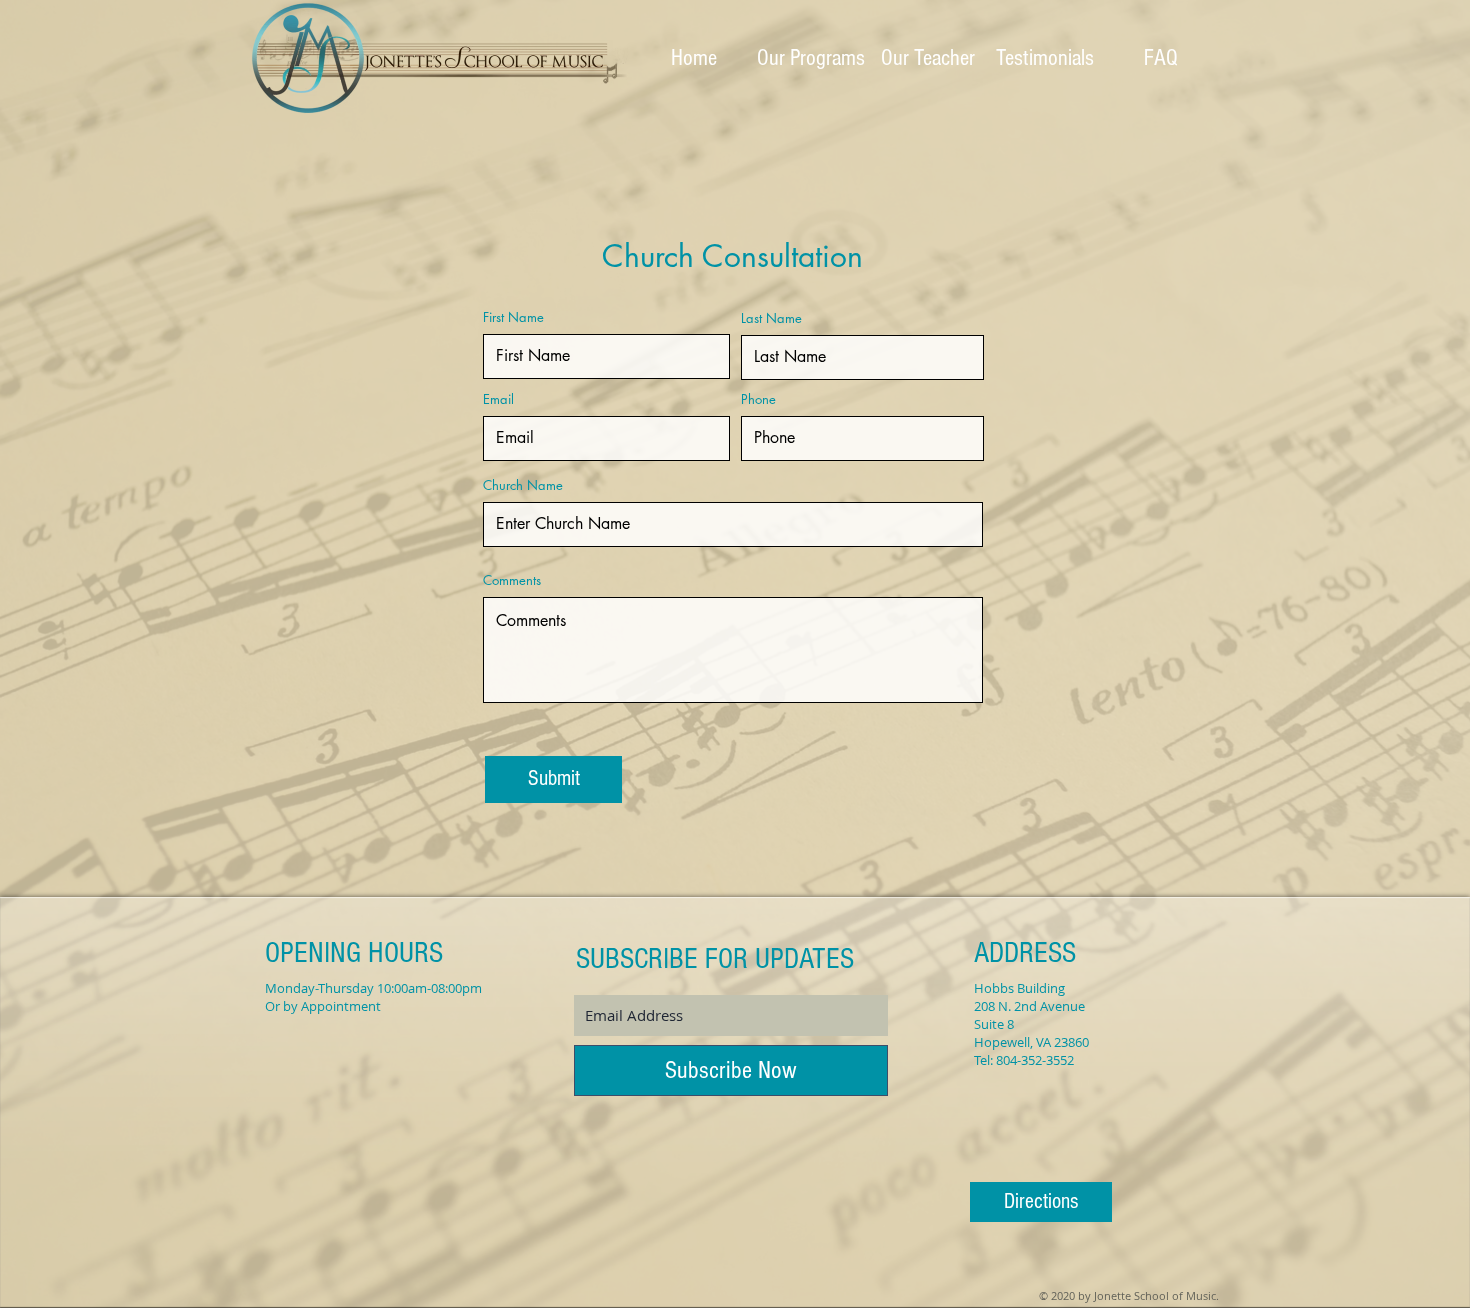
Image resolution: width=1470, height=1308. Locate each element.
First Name (513, 317)
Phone (758, 399)
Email (498, 399)
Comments (512, 580)
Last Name (771, 318)
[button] (810, 58)
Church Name (523, 485)
